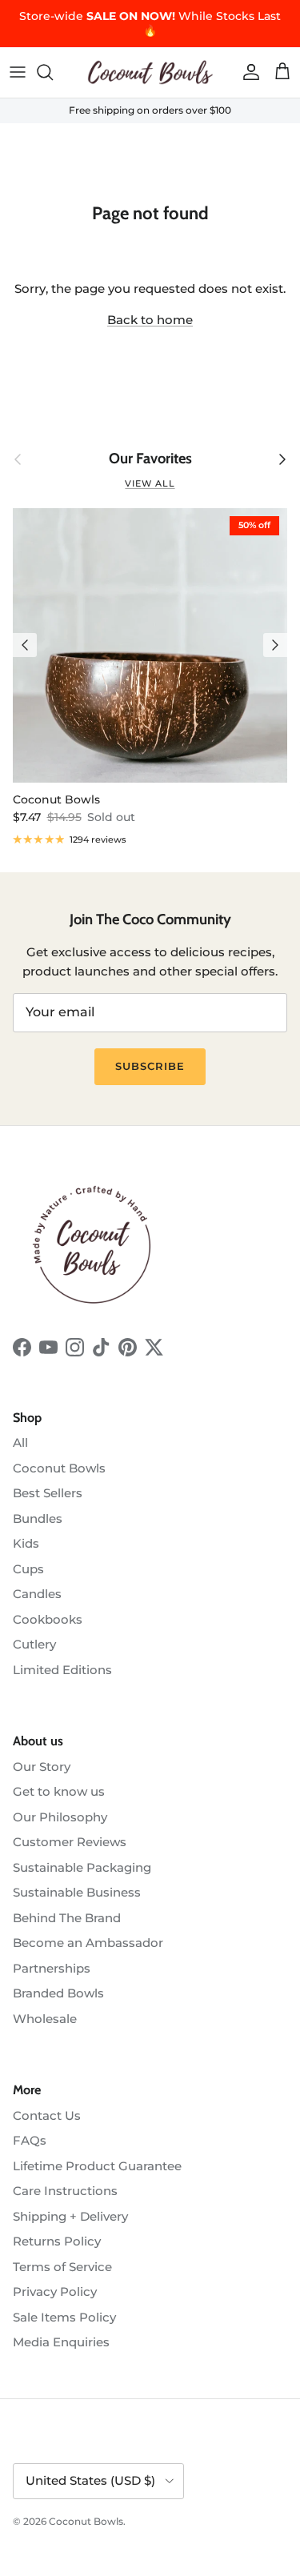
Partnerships (52, 1968)
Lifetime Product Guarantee (97, 2166)
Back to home (150, 320)
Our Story (42, 1767)
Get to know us (59, 1791)
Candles (37, 1594)
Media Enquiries (61, 2342)
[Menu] (18, 72)
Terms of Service (62, 2267)
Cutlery (34, 1644)
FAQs (30, 2140)
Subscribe (150, 1066)
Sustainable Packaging (82, 1867)
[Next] (275, 645)
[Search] (53, 72)
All (20, 1442)
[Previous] (25, 645)
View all (150, 483)
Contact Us (47, 2115)
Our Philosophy (60, 1817)
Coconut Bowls (59, 1468)
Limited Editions (62, 1670)
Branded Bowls (58, 1993)
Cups (28, 1569)
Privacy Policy (55, 2292)
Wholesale (45, 2019)
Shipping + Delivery (70, 2216)
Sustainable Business (77, 1892)
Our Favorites (150, 459)
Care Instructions (65, 2191)
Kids (26, 1543)
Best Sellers (48, 1493)
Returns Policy (57, 2241)
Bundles (38, 1518)
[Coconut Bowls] (150, 72)
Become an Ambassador (88, 1943)
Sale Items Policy (64, 2317)
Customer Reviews (70, 1842)
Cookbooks (48, 1619)
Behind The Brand (67, 1918)
